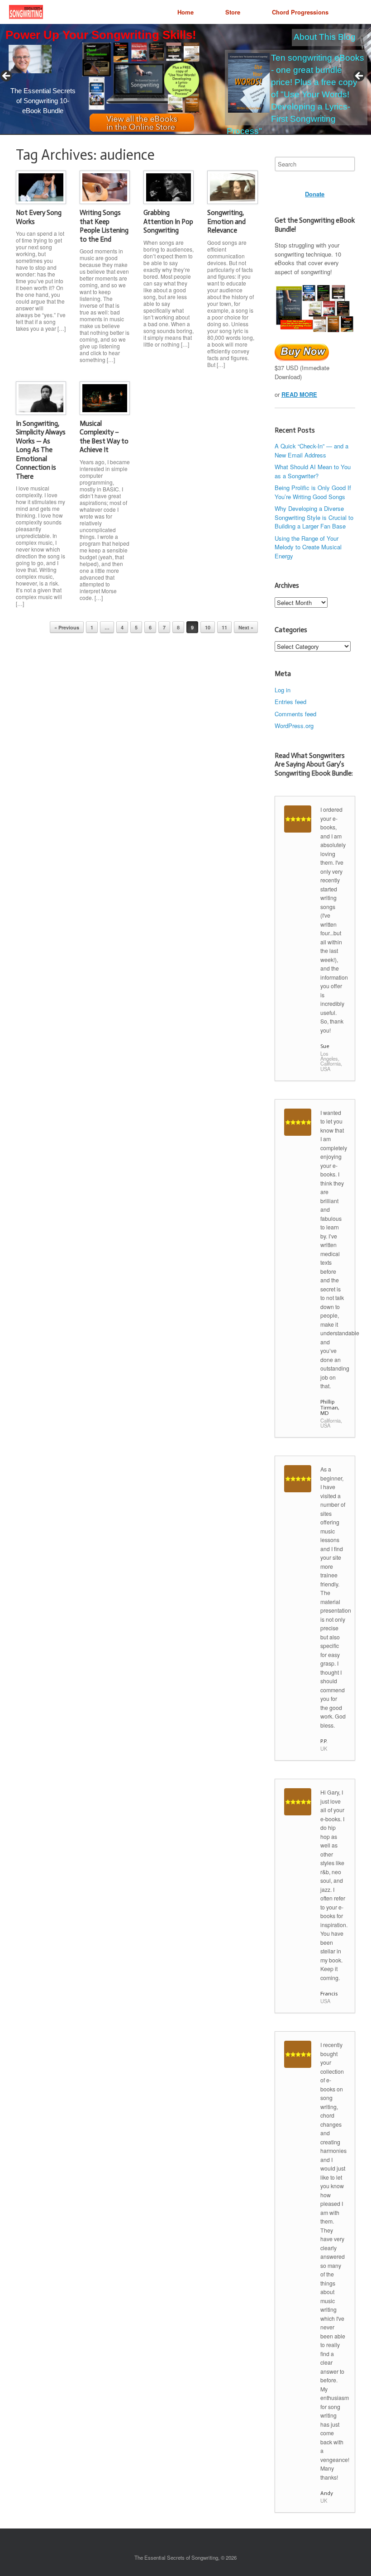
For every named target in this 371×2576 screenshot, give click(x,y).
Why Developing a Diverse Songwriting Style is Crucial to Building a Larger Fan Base (314, 517)
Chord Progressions (300, 12)
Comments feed (295, 714)
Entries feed (290, 702)
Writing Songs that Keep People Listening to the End (104, 226)
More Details (68, 83)
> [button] (360, 76)
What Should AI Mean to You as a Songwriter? (313, 471)
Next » (246, 627)
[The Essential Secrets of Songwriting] (26, 12)
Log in (283, 690)
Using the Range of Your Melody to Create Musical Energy (308, 547)
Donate (315, 194)
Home (185, 12)
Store (233, 12)
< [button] (7, 76)
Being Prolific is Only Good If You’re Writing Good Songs (313, 492)
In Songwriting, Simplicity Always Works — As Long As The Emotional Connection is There (41, 450)
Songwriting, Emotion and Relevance (226, 221)
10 (208, 627)
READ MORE (299, 394)
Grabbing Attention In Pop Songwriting (168, 221)
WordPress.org (294, 726)
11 (224, 627)
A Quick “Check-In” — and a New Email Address (312, 450)
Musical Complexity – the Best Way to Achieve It (104, 437)
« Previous (67, 627)
